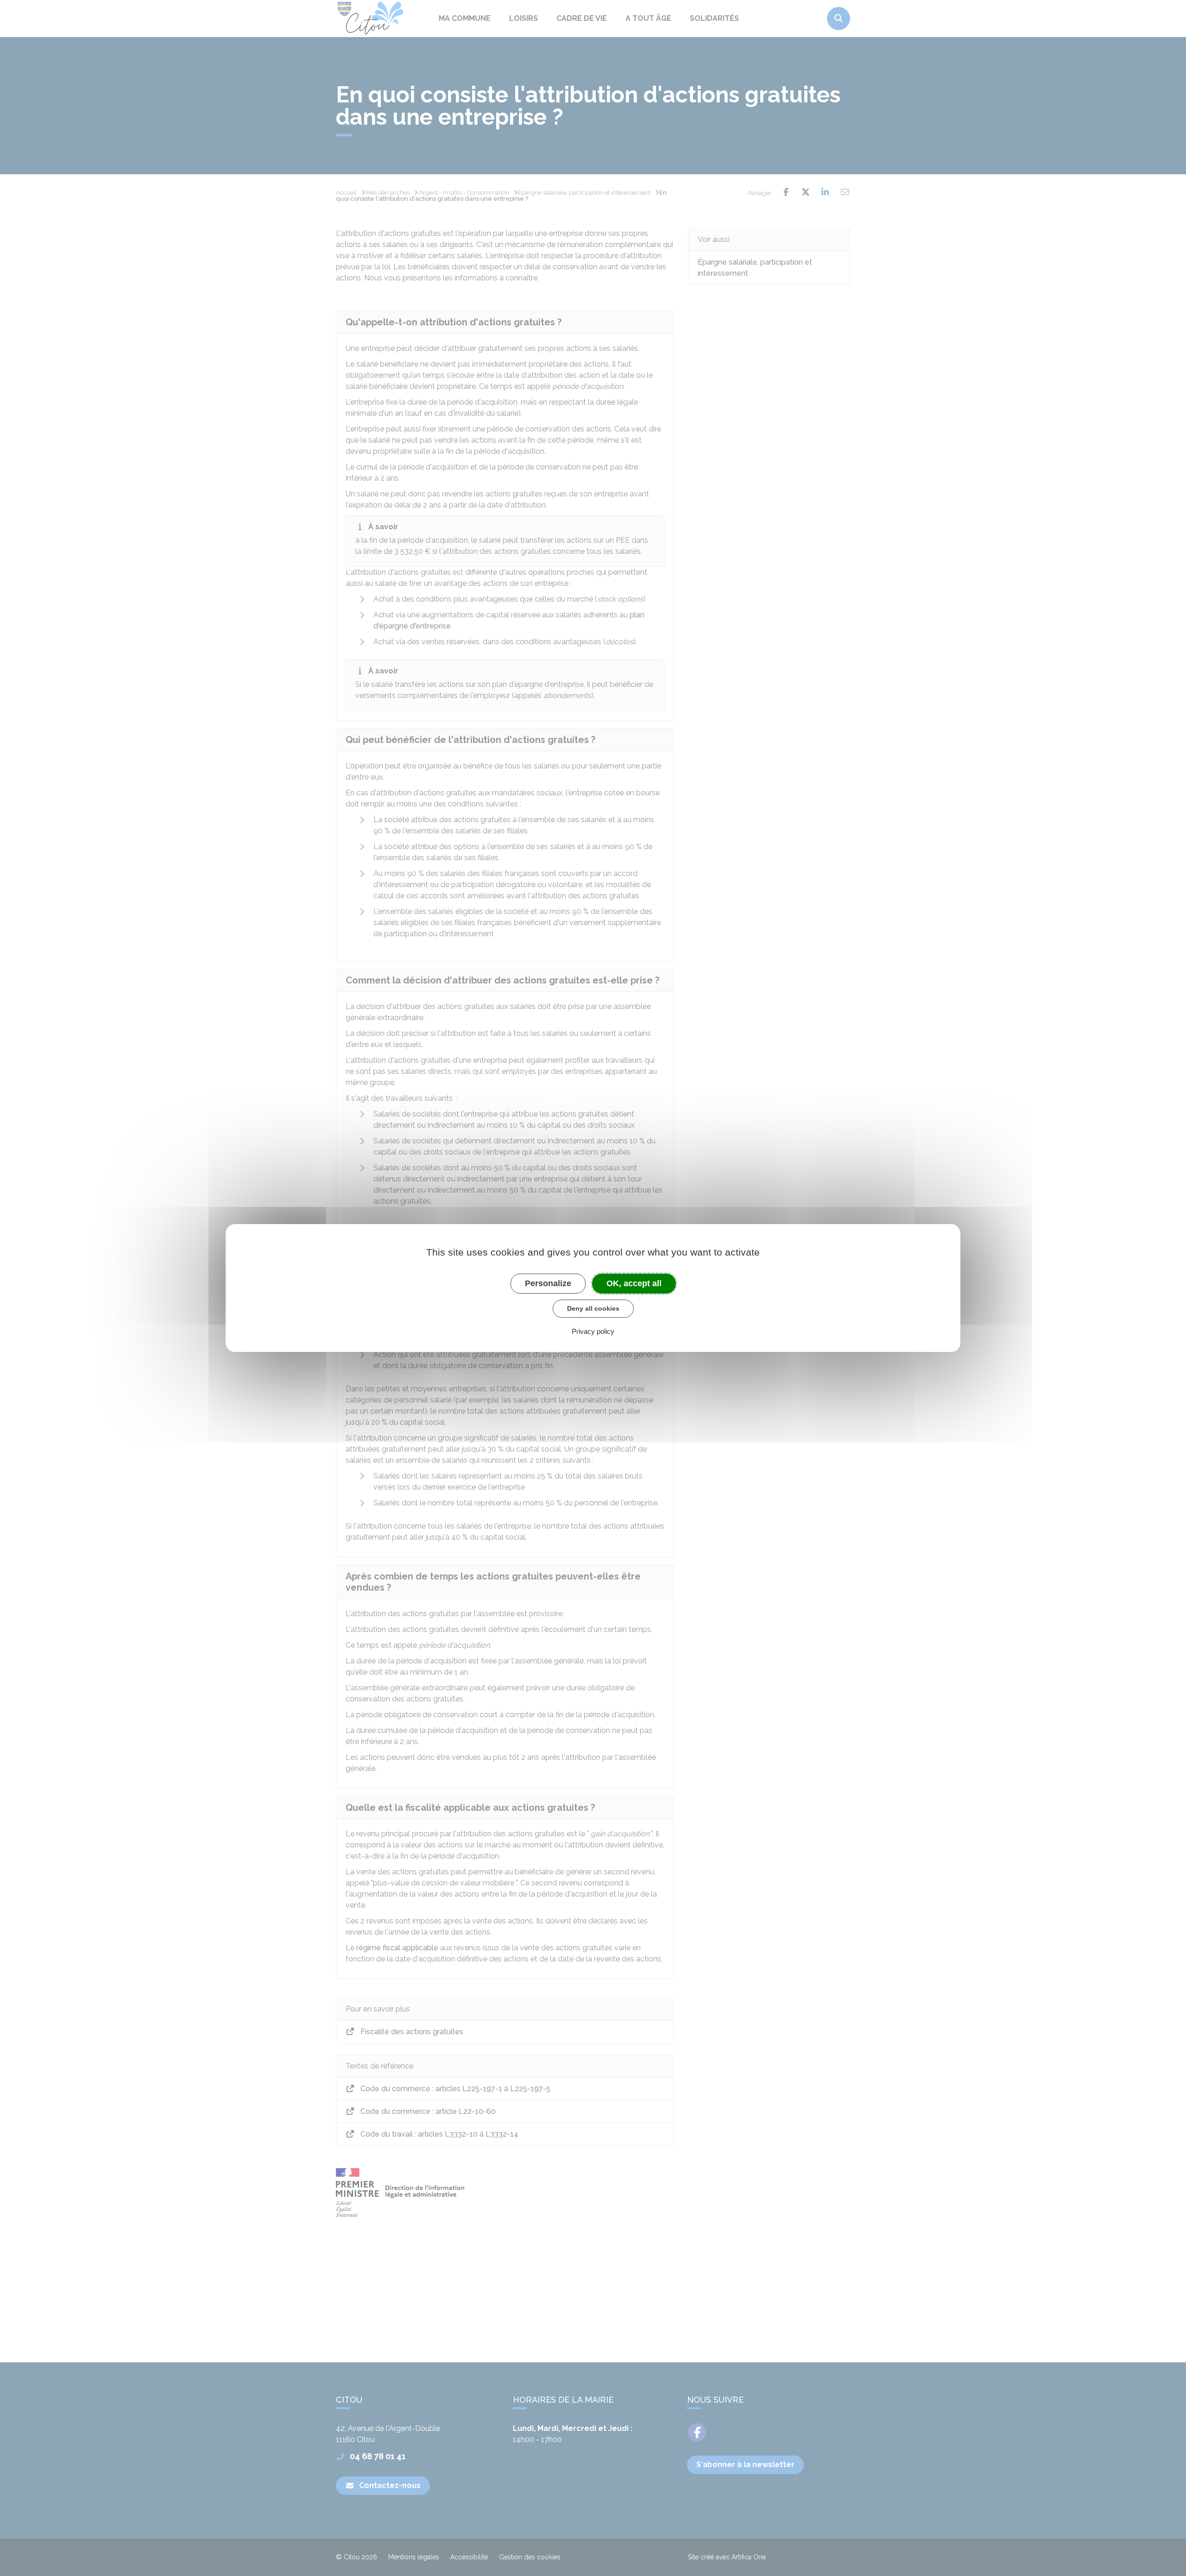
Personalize (548, 1283)
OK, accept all (634, 1283)
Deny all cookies (593, 1308)
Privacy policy (593, 1331)
